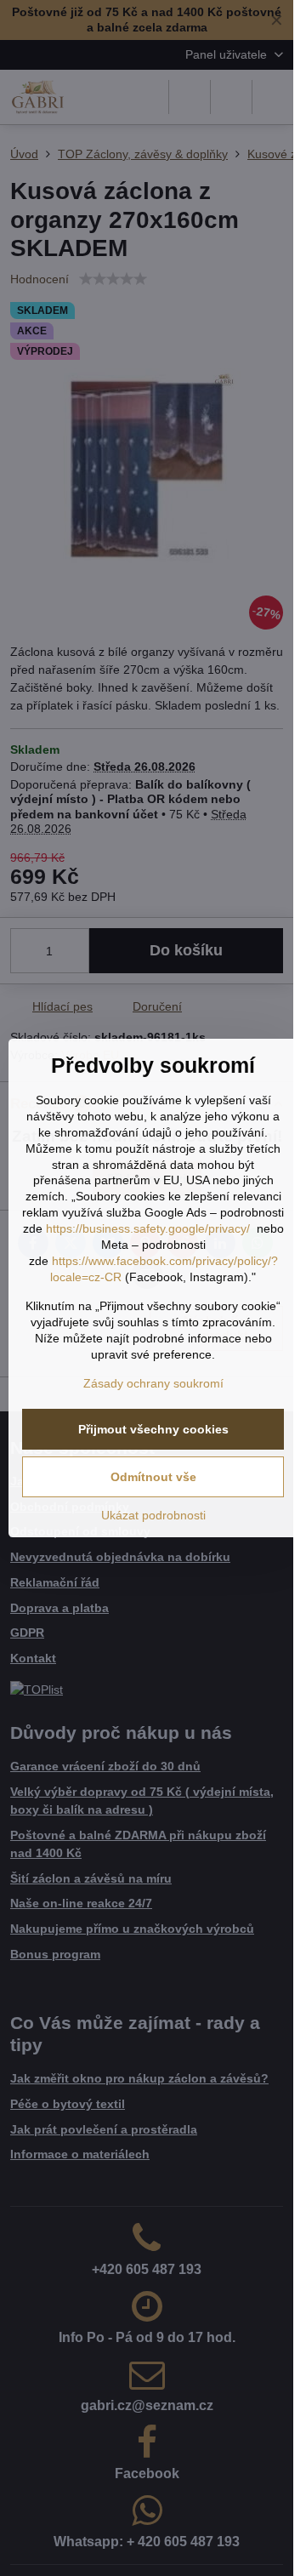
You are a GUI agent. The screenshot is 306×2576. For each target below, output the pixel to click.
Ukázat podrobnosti (153, 1515)
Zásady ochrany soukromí (153, 1383)
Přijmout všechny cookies (153, 1429)
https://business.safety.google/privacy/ (148, 1228)
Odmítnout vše (153, 1477)
